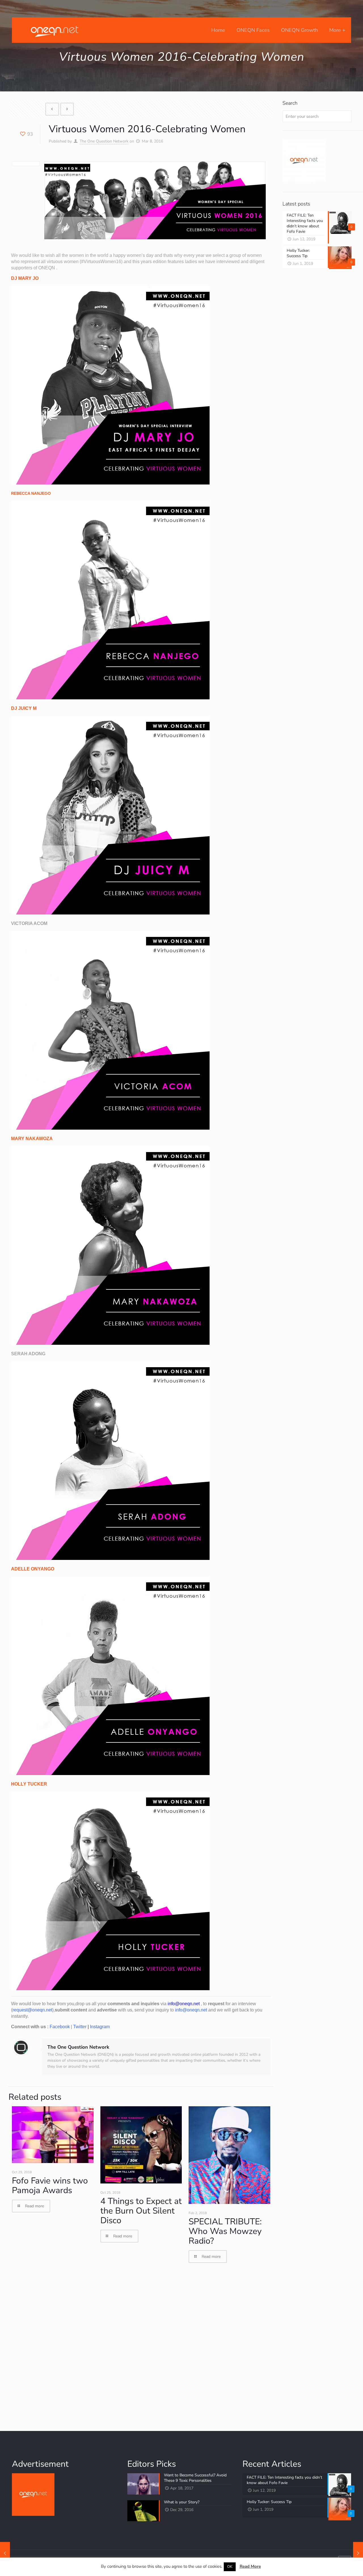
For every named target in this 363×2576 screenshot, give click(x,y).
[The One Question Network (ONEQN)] (53, 30)
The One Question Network (104, 141)
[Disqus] (141, 2347)
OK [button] (230, 2567)
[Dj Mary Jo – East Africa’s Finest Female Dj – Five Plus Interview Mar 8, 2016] (358, 2553)
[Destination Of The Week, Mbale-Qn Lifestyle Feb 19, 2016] (5, 2553)
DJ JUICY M (24, 708)
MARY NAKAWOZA (32, 1139)
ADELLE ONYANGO (33, 1569)
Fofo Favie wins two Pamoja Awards (50, 2186)
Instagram (100, 2027)
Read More (250, 2566)
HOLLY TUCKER (29, 1784)
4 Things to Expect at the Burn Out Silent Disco (141, 2211)
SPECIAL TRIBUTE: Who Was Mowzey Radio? (225, 2231)
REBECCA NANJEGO (31, 493)
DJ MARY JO (25, 278)
